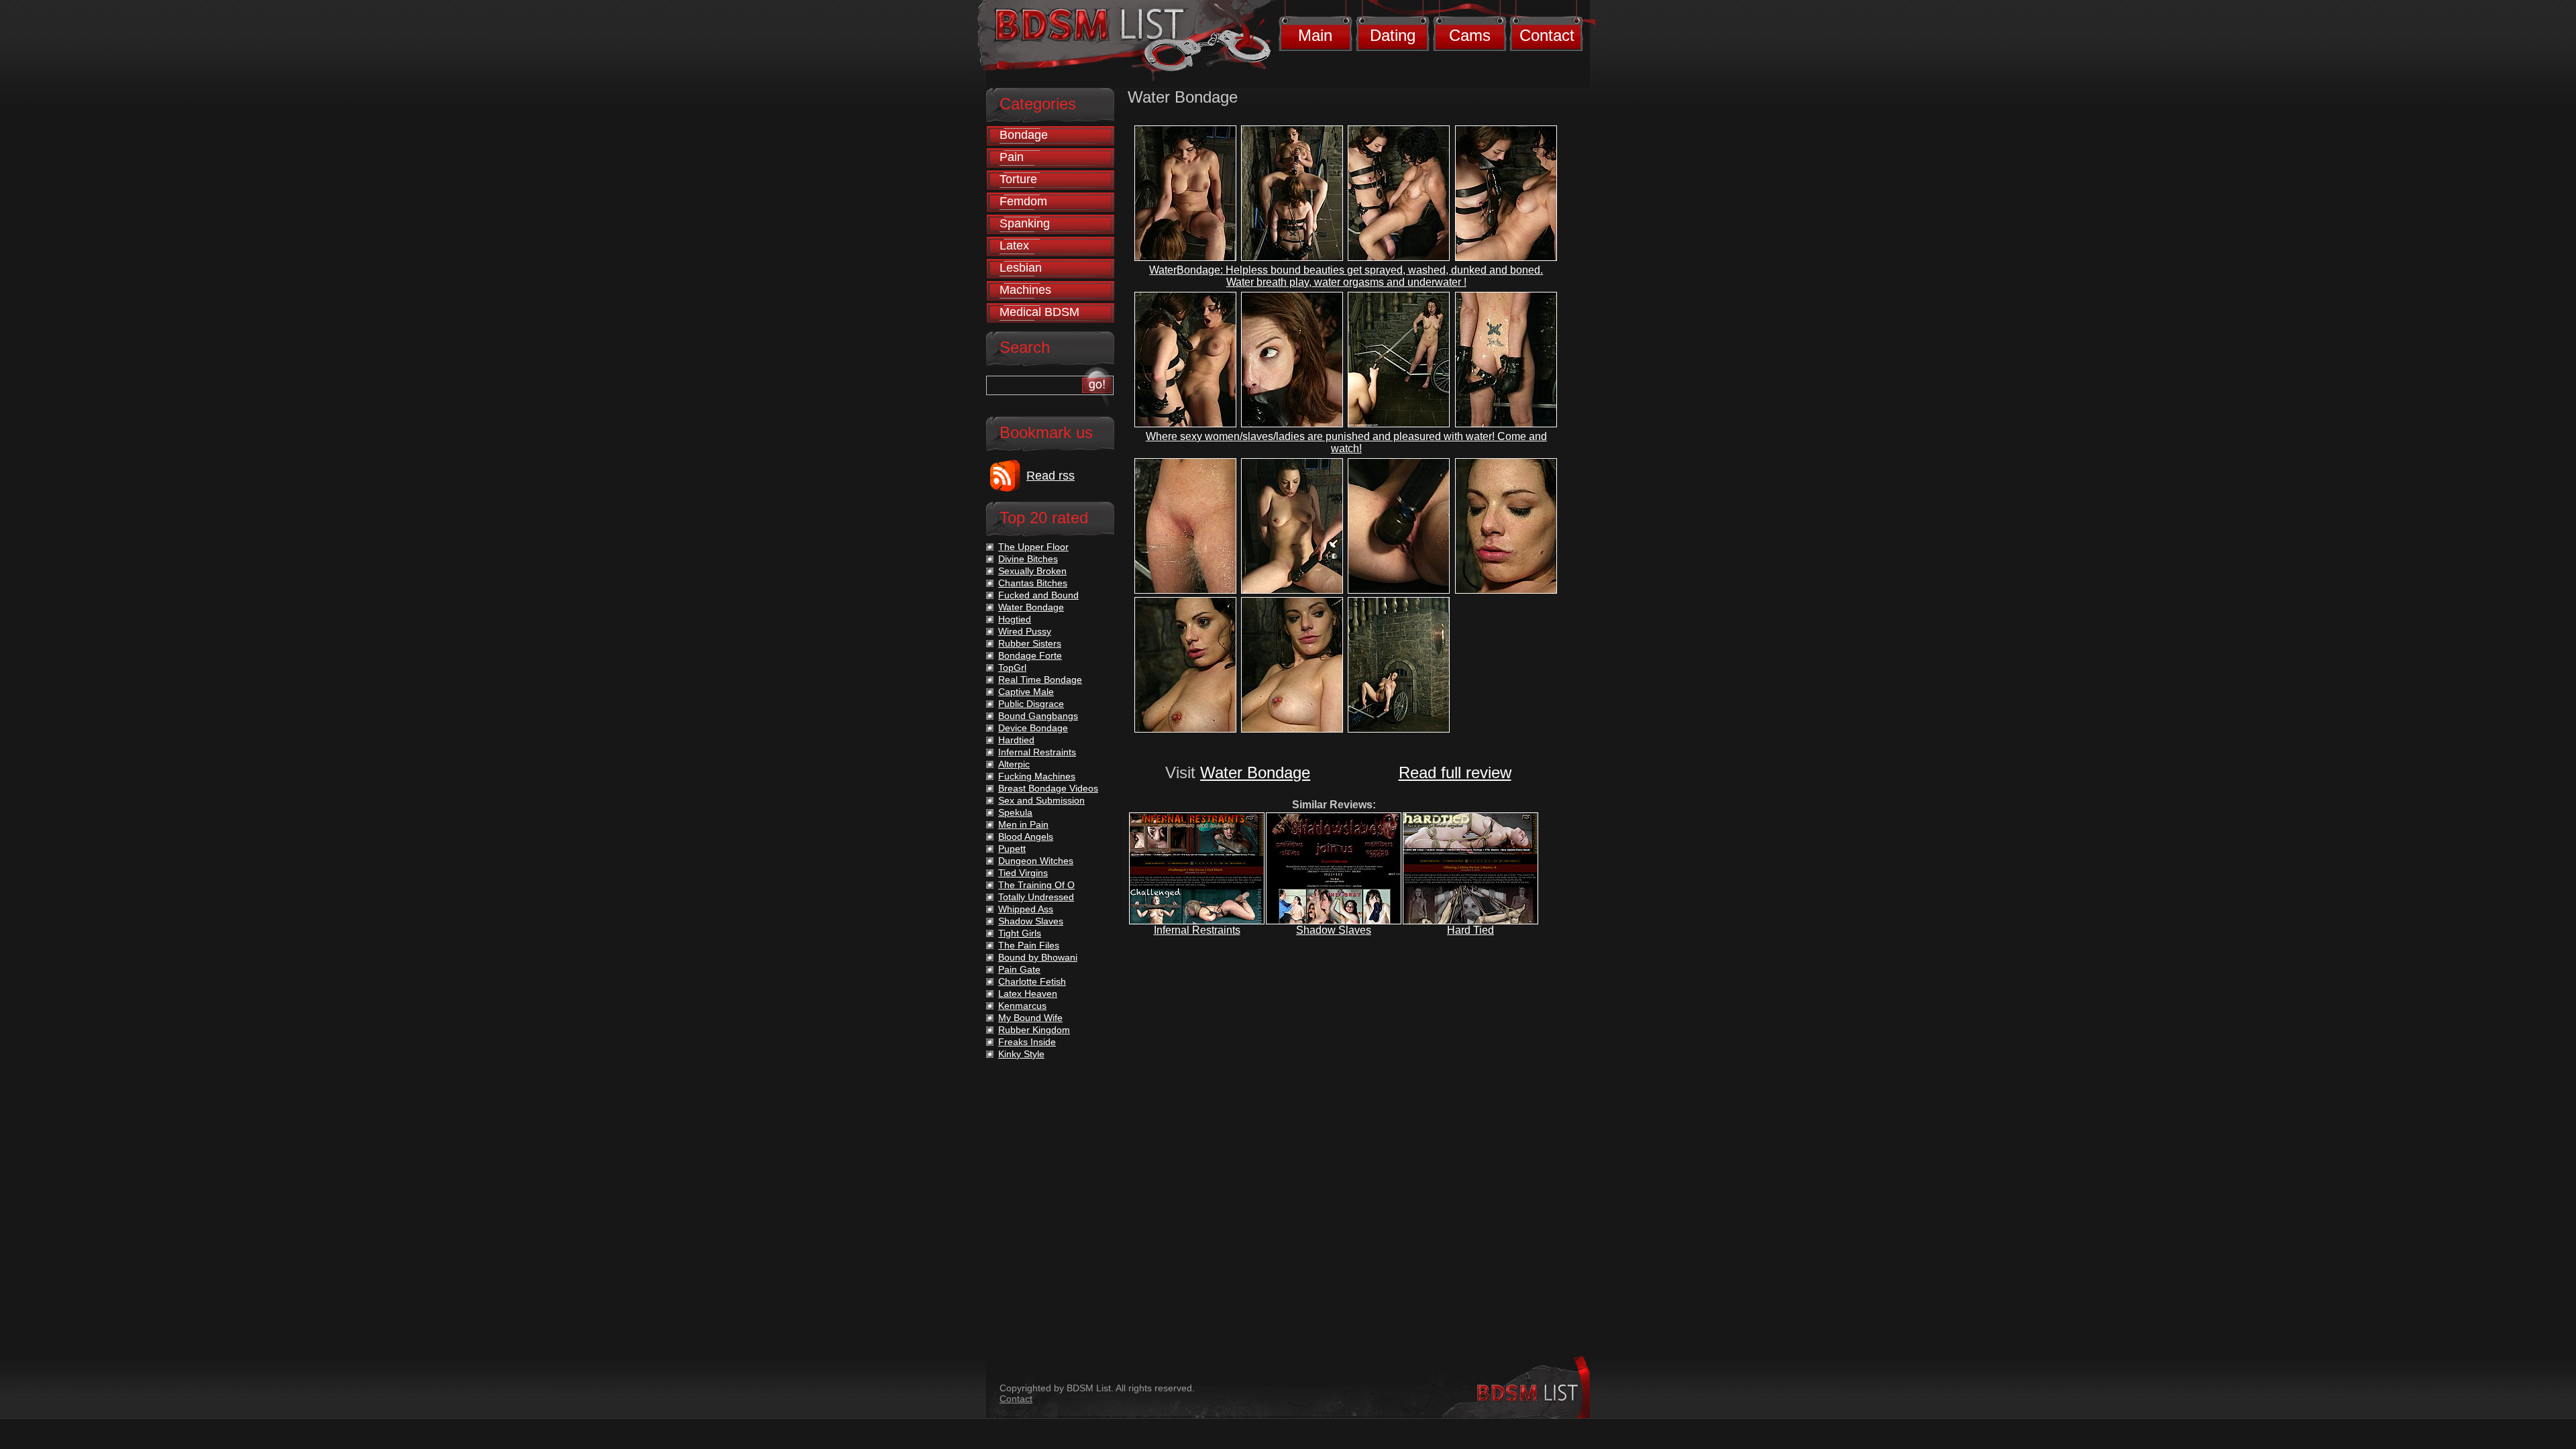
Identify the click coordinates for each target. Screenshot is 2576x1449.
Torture (1018, 179)
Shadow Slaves (1334, 930)
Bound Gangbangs (1038, 716)
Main (1315, 35)
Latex (1014, 246)
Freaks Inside (1027, 1042)
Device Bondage (1033, 728)
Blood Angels (1026, 837)
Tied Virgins (1023, 873)
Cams (1470, 35)
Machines (1025, 290)
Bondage (1024, 135)
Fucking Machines (1037, 776)
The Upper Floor (1033, 547)
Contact (1547, 35)
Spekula (1015, 812)
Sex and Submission (1041, 800)
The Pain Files (1029, 945)
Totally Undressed (1036, 897)
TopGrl (1012, 667)
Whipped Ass (1026, 909)
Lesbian (1021, 268)
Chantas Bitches (1033, 583)
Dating (1393, 35)
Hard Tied (1470, 930)
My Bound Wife (1030, 1018)
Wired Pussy (1025, 631)
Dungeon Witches (1036, 861)
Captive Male (1026, 692)
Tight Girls (1020, 933)
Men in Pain (1023, 824)
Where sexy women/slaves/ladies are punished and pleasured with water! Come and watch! (1346, 442)
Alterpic (1014, 764)
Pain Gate (1019, 969)
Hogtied (1015, 619)
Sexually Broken (1032, 571)
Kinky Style (1021, 1054)
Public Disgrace (1031, 704)
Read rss (1051, 476)
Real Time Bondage (1040, 680)
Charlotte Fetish (1032, 981)
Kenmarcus (1022, 1006)
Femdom (1023, 201)
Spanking (1025, 223)
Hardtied (1016, 740)
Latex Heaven (1028, 994)
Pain (1012, 157)
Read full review (1455, 772)
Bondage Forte (1030, 655)
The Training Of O (1036, 885)
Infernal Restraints (1197, 930)
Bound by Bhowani (1038, 957)
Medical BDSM (1039, 312)
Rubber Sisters (1030, 643)
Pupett (1012, 849)
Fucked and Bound (1038, 595)
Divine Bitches (1028, 559)
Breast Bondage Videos (1048, 788)
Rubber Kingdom (1034, 1030)
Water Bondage (1255, 772)
